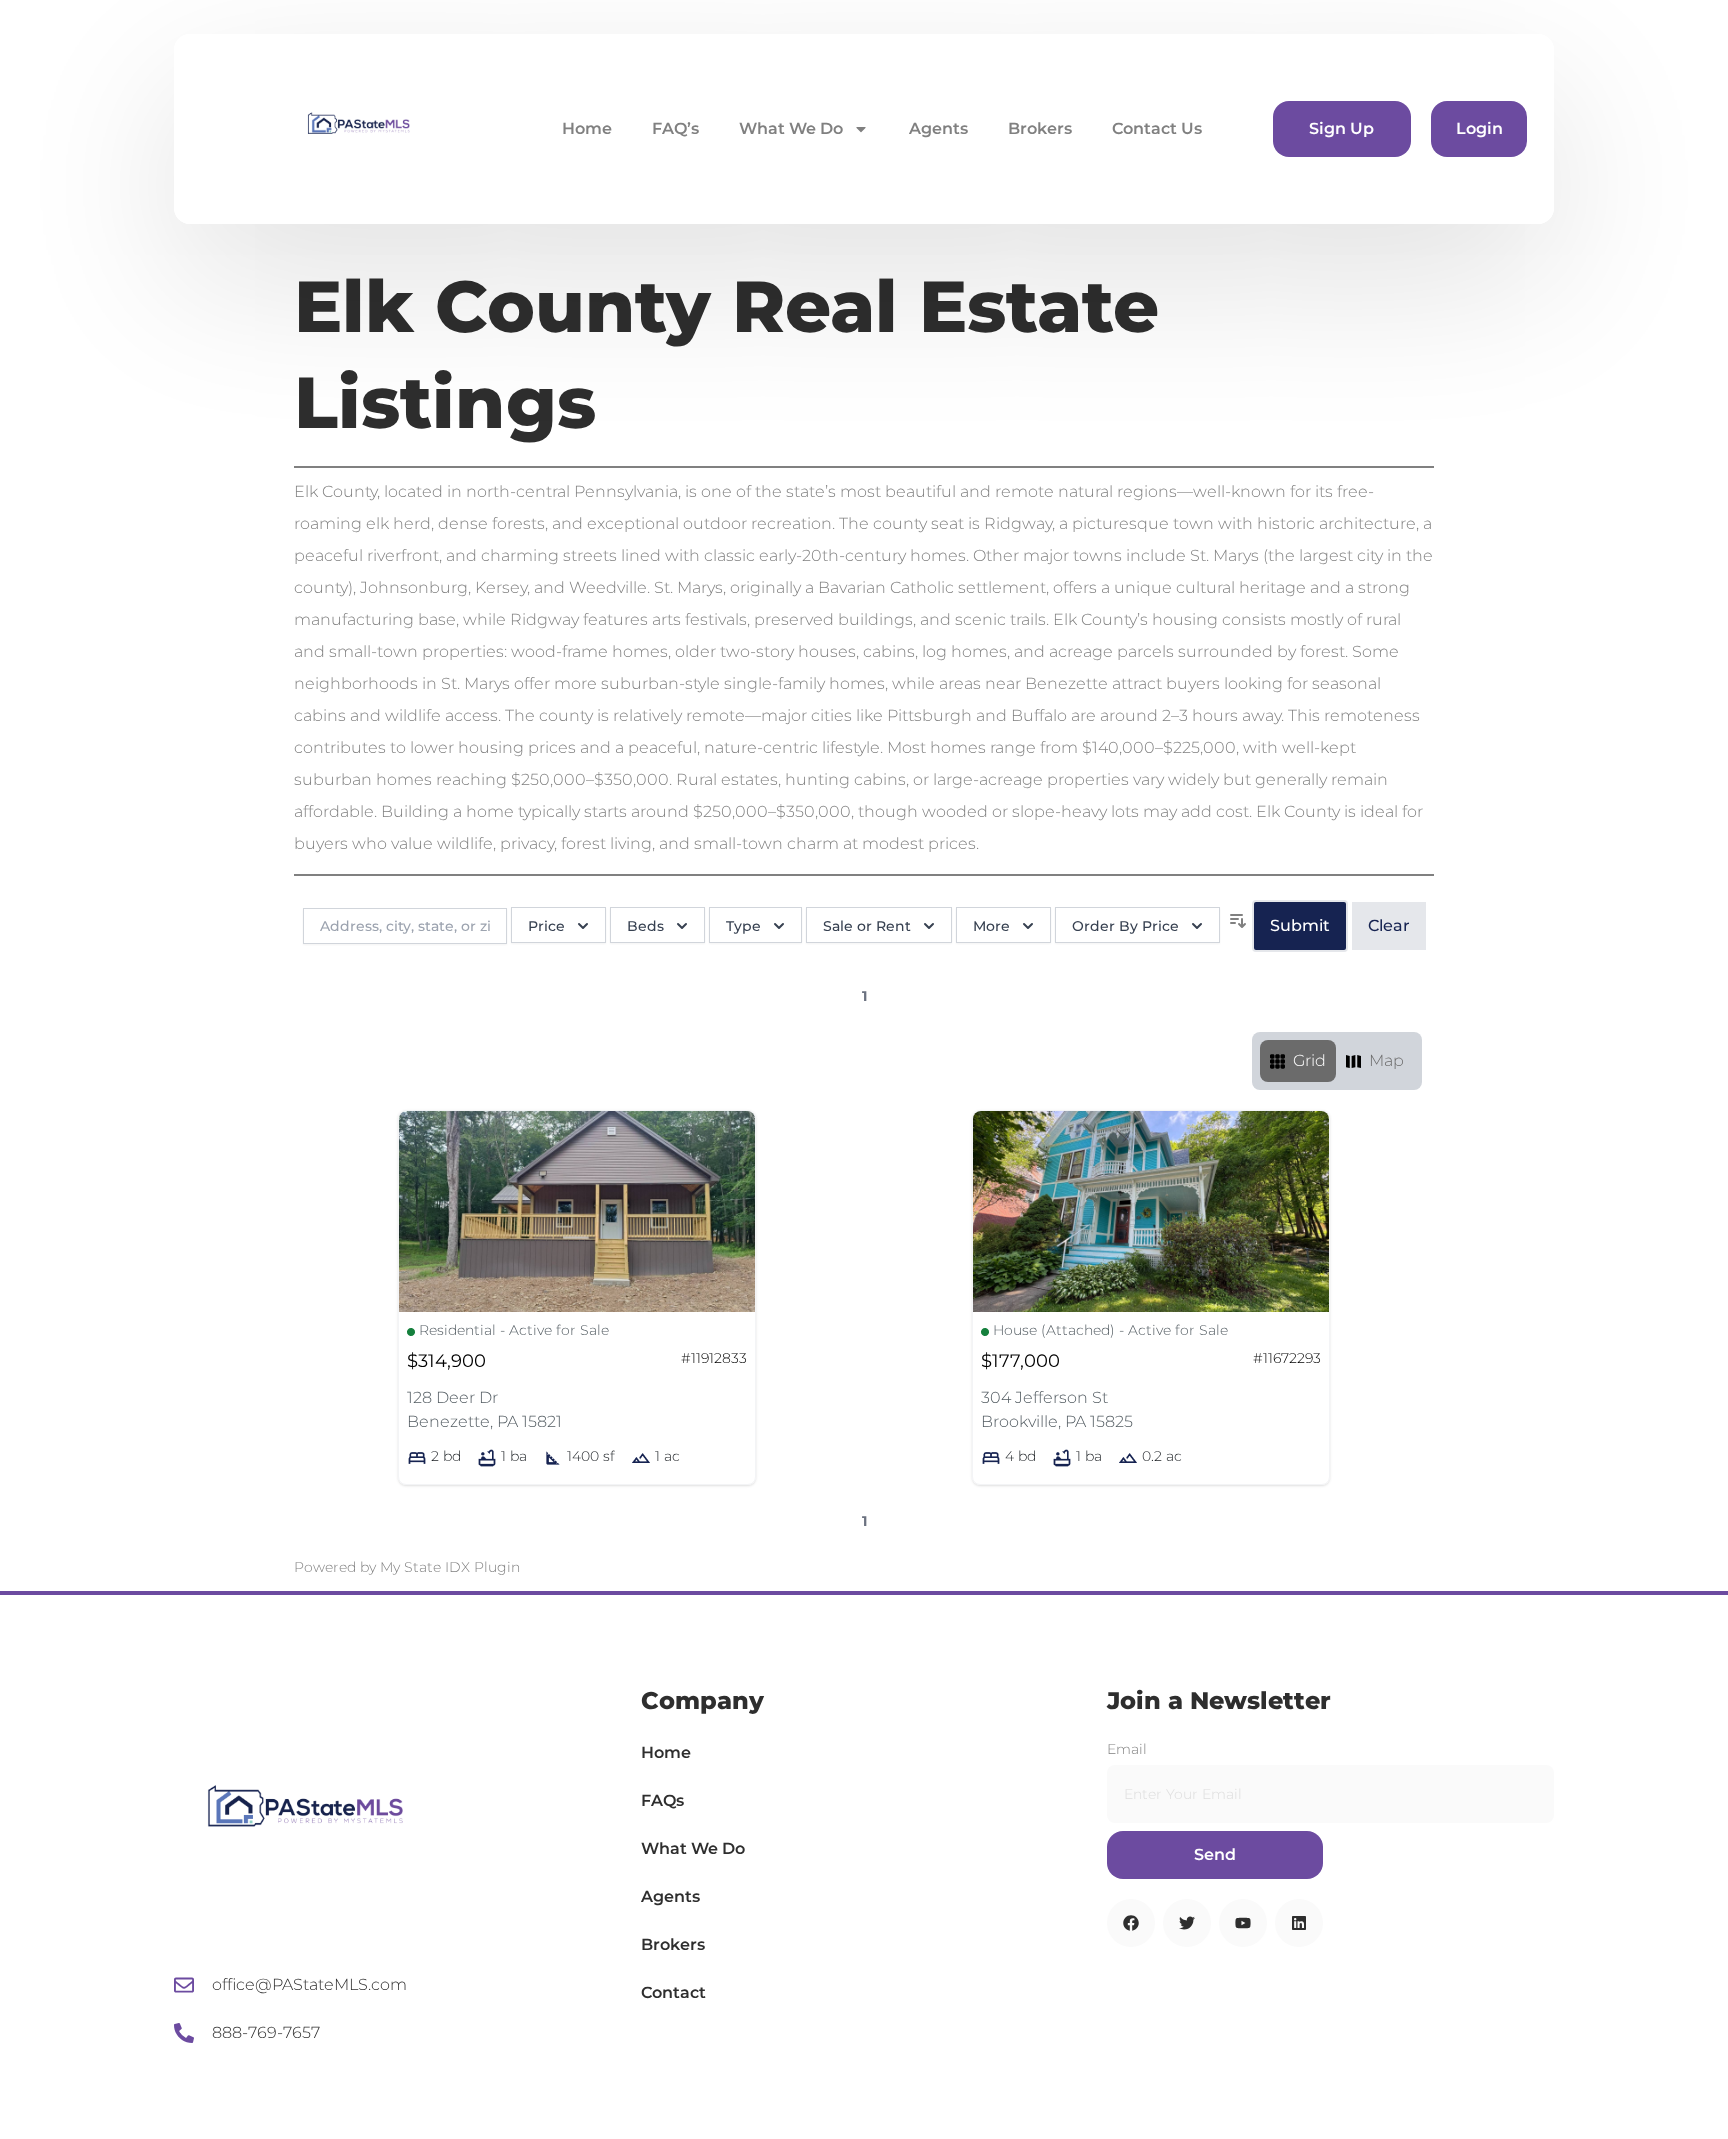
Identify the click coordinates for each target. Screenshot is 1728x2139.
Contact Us (1157, 128)
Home (587, 128)
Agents (938, 128)
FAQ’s (675, 128)
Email (1127, 1749)
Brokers (1040, 128)
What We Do (791, 128)
